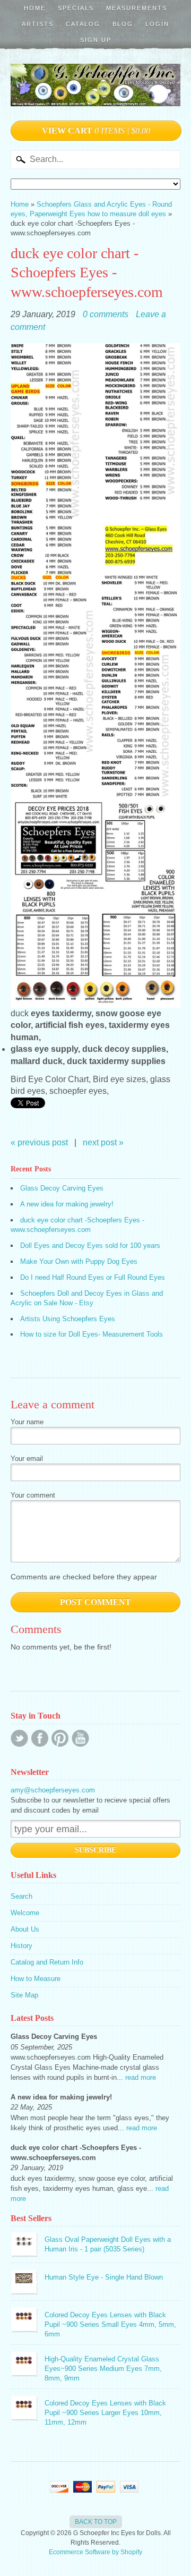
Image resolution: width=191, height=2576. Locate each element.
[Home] (95, 95)
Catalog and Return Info (47, 1962)
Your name (27, 1422)
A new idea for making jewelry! (67, 1204)
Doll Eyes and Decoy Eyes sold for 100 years (90, 1246)
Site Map (24, 1995)
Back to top (96, 2522)
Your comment (33, 1495)
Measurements (137, 8)
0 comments (106, 314)
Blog (123, 24)
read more (141, 2077)
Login (157, 24)
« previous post (39, 1142)
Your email (27, 1459)
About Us (25, 1929)
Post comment (95, 1602)
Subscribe (95, 1850)
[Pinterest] (60, 1738)
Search (21, 1896)
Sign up (96, 40)
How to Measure (36, 1979)
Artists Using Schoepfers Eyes (68, 1319)
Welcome (25, 1913)
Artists (38, 24)
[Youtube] (80, 1738)
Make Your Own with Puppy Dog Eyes (79, 1261)
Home (35, 8)
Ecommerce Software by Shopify (95, 2552)
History (21, 1946)
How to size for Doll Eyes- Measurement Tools (92, 1334)
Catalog (83, 24)
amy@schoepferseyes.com (53, 1790)
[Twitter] (19, 1738)
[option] (95, 1055)
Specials (76, 8)
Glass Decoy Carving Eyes (62, 1188)
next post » (103, 1142)
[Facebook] (40, 1738)
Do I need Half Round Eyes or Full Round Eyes (93, 1277)
